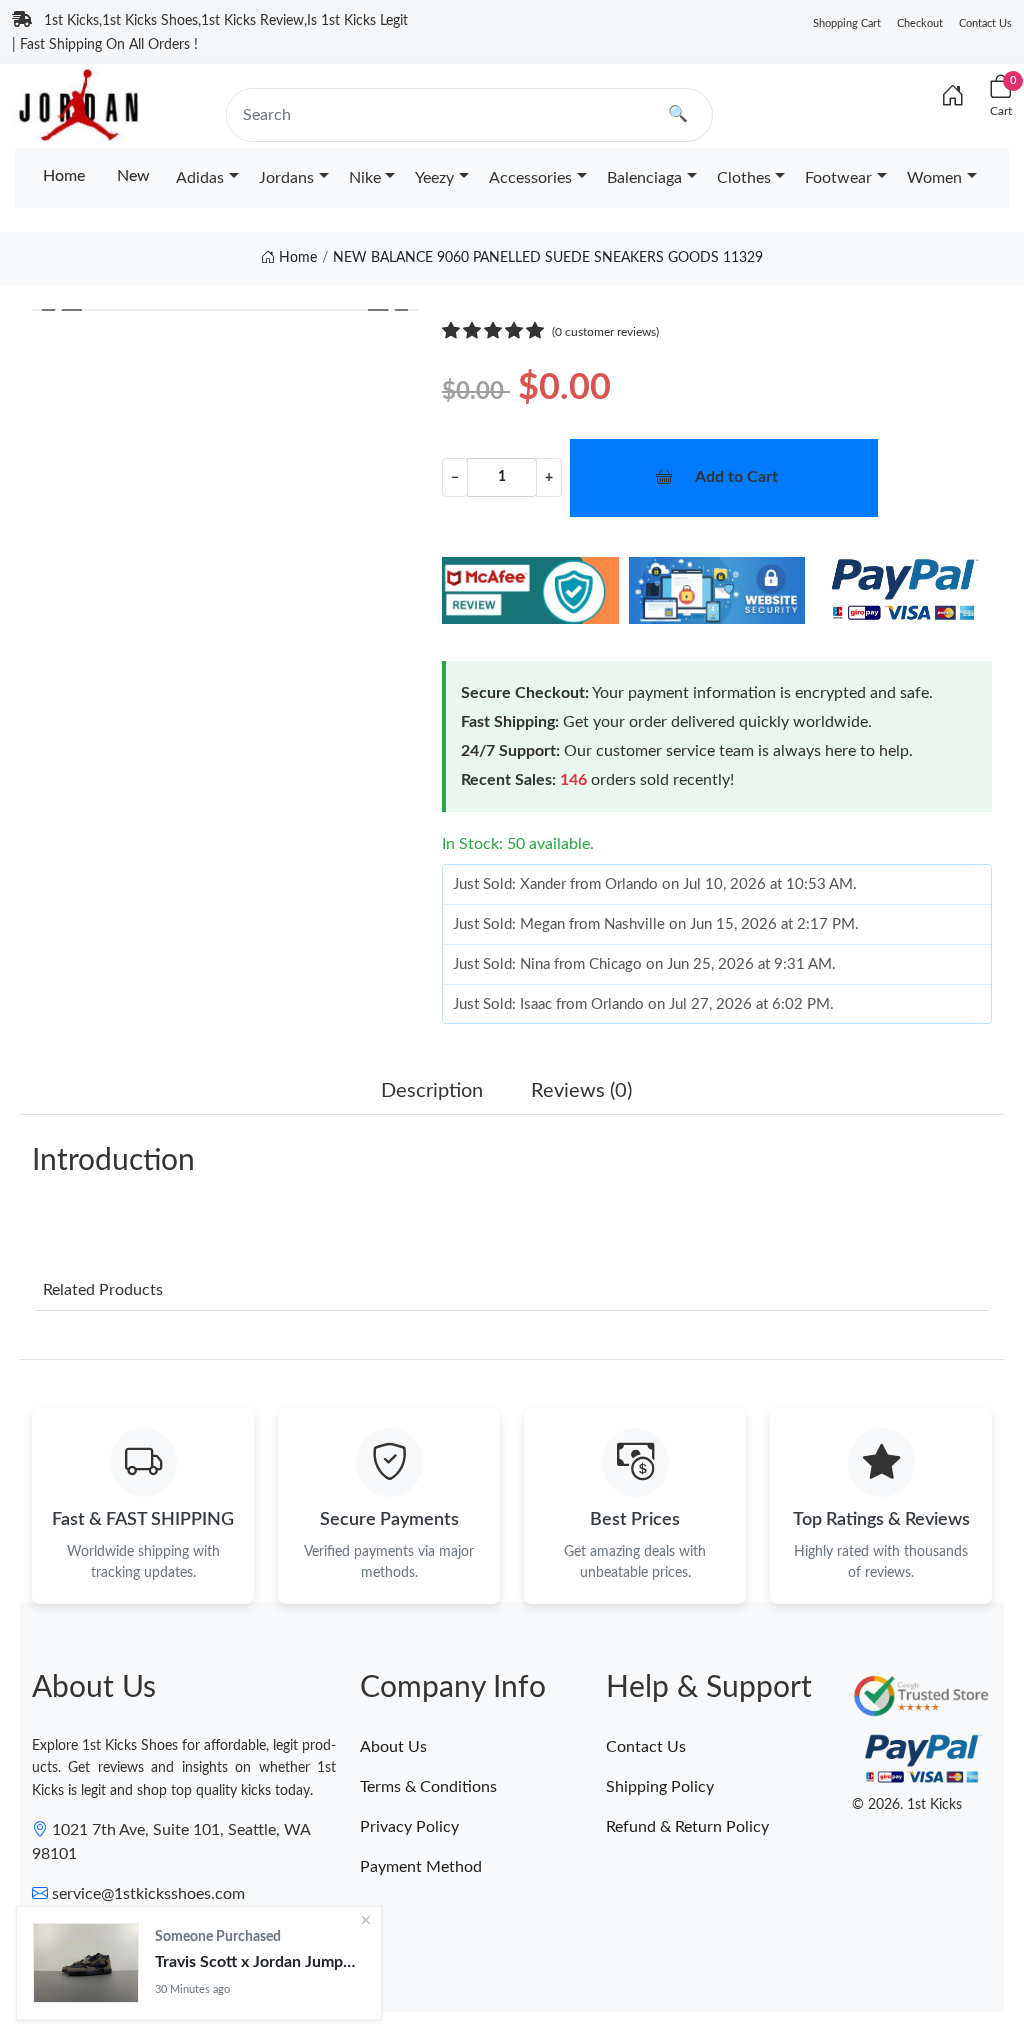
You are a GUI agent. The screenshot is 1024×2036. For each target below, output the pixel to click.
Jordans (286, 178)
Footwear (838, 178)
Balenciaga (644, 178)
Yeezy (434, 178)
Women (934, 178)
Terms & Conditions (428, 1787)
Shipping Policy (660, 1787)
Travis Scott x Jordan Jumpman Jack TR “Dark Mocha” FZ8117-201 (260, 1962)
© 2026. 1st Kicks (907, 1805)
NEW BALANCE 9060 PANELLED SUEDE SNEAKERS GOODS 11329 (548, 258)
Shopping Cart (847, 23)
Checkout (920, 23)
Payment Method (421, 1867)
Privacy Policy (409, 1827)
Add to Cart (736, 477)
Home (64, 176)
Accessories (530, 178)
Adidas (200, 178)
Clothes (744, 178)
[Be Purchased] (86, 1963)
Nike (365, 178)
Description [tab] (432, 1091)
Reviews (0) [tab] (581, 1091)
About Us (393, 1747)
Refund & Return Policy (687, 1827)
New (133, 176)
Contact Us (985, 23)
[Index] (953, 97)
